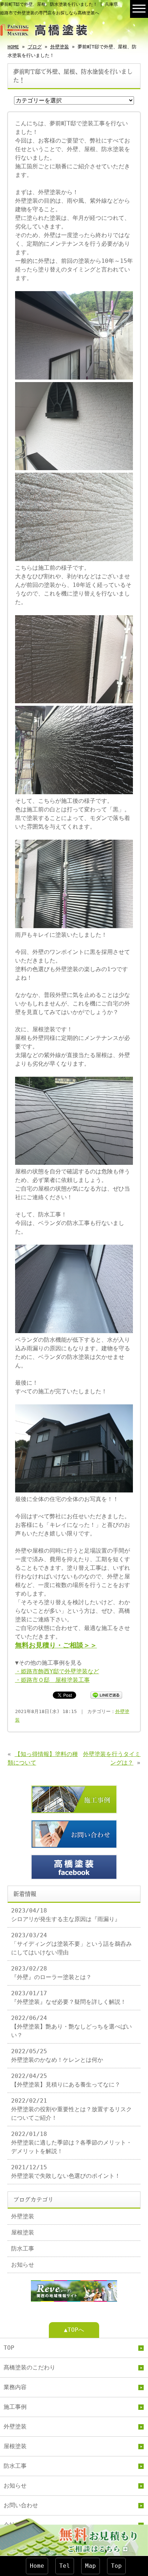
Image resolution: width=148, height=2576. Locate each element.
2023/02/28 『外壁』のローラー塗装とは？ (51, 1973)
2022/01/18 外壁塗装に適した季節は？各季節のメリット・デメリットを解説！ (71, 2143)
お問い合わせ (21, 2505)
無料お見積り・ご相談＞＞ (56, 1645)
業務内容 (15, 2387)
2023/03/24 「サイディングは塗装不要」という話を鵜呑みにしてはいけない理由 (71, 1944)
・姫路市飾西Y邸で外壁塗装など (57, 1671)
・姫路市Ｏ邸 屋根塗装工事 (52, 1680)
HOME (13, 47)
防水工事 (23, 2249)
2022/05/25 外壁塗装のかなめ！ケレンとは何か (57, 2056)
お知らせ (23, 2265)
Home (37, 2566)
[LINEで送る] (106, 1695)
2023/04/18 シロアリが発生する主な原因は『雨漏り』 (66, 1915)
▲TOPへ (74, 2330)
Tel (65, 2566)
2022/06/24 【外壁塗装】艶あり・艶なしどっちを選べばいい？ (71, 2027)
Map (91, 2566)
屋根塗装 (23, 2232)
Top (116, 2566)
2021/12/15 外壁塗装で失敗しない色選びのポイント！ (66, 2172)
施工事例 (15, 2407)
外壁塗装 (60, 47)
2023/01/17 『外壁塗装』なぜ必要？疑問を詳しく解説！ (69, 1998)
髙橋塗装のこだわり (29, 2367)
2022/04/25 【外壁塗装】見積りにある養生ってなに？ (66, 2080)
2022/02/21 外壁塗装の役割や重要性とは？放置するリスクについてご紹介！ (71, 2109)
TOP (9, 2348)
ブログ (35, 47)
